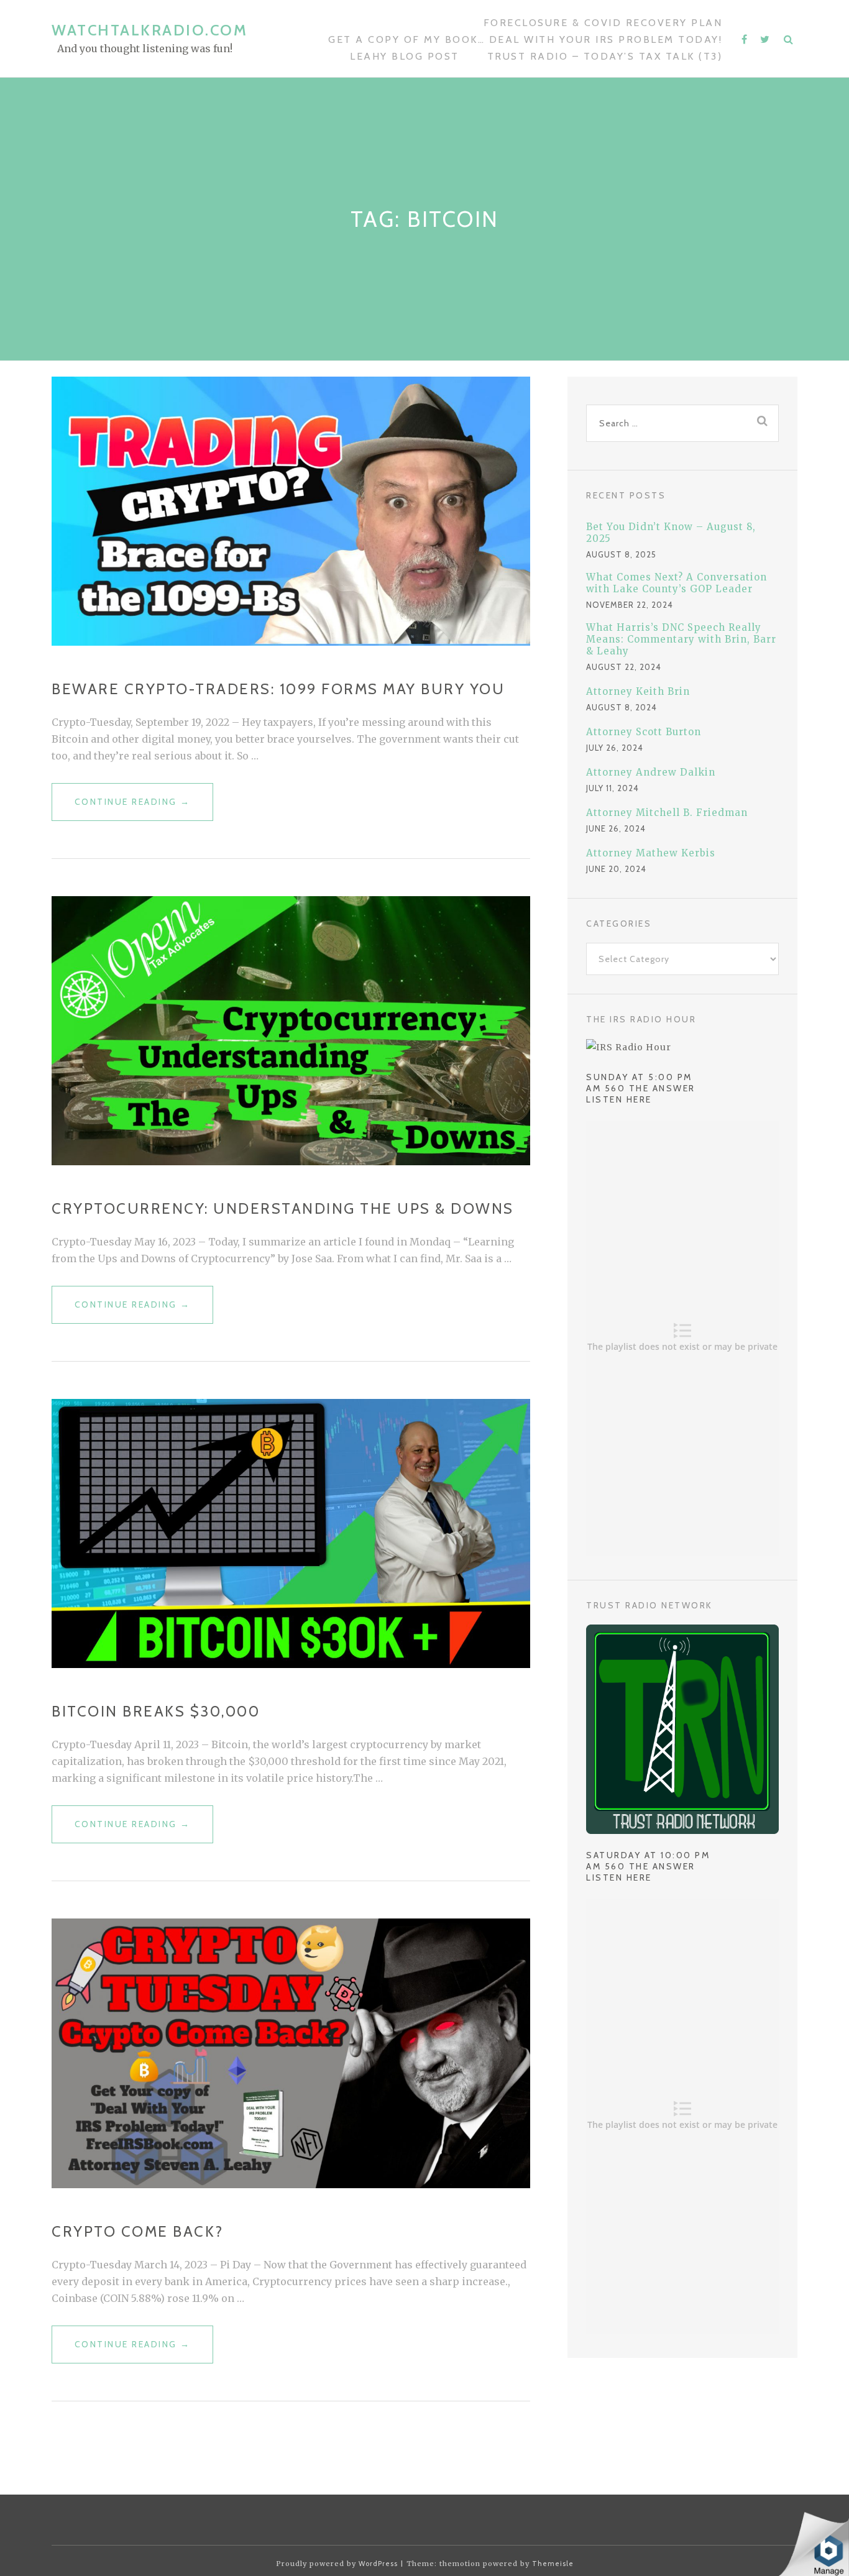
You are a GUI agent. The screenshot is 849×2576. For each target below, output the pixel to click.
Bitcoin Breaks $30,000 (156, 1711)
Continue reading (133, 809)
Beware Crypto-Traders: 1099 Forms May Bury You (278, 689)
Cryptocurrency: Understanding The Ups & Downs (283, 1208)
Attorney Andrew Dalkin (651, 772)
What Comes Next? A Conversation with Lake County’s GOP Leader (677, 583)
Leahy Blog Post (405, 56)
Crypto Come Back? (138, 2231)
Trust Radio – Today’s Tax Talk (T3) (605, 56)
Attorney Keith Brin (638, 691)
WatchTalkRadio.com (149, 30)
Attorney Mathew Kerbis (651, 853)
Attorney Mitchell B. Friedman (667, 813)
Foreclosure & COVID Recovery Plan (603, 23)
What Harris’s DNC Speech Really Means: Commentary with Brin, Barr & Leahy (681, 639)
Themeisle (553, 2564)
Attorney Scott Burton (644, 732)
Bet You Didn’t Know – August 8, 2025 (671, 533)
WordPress (378, 2564)
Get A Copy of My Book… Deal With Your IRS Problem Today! (525, 39)
